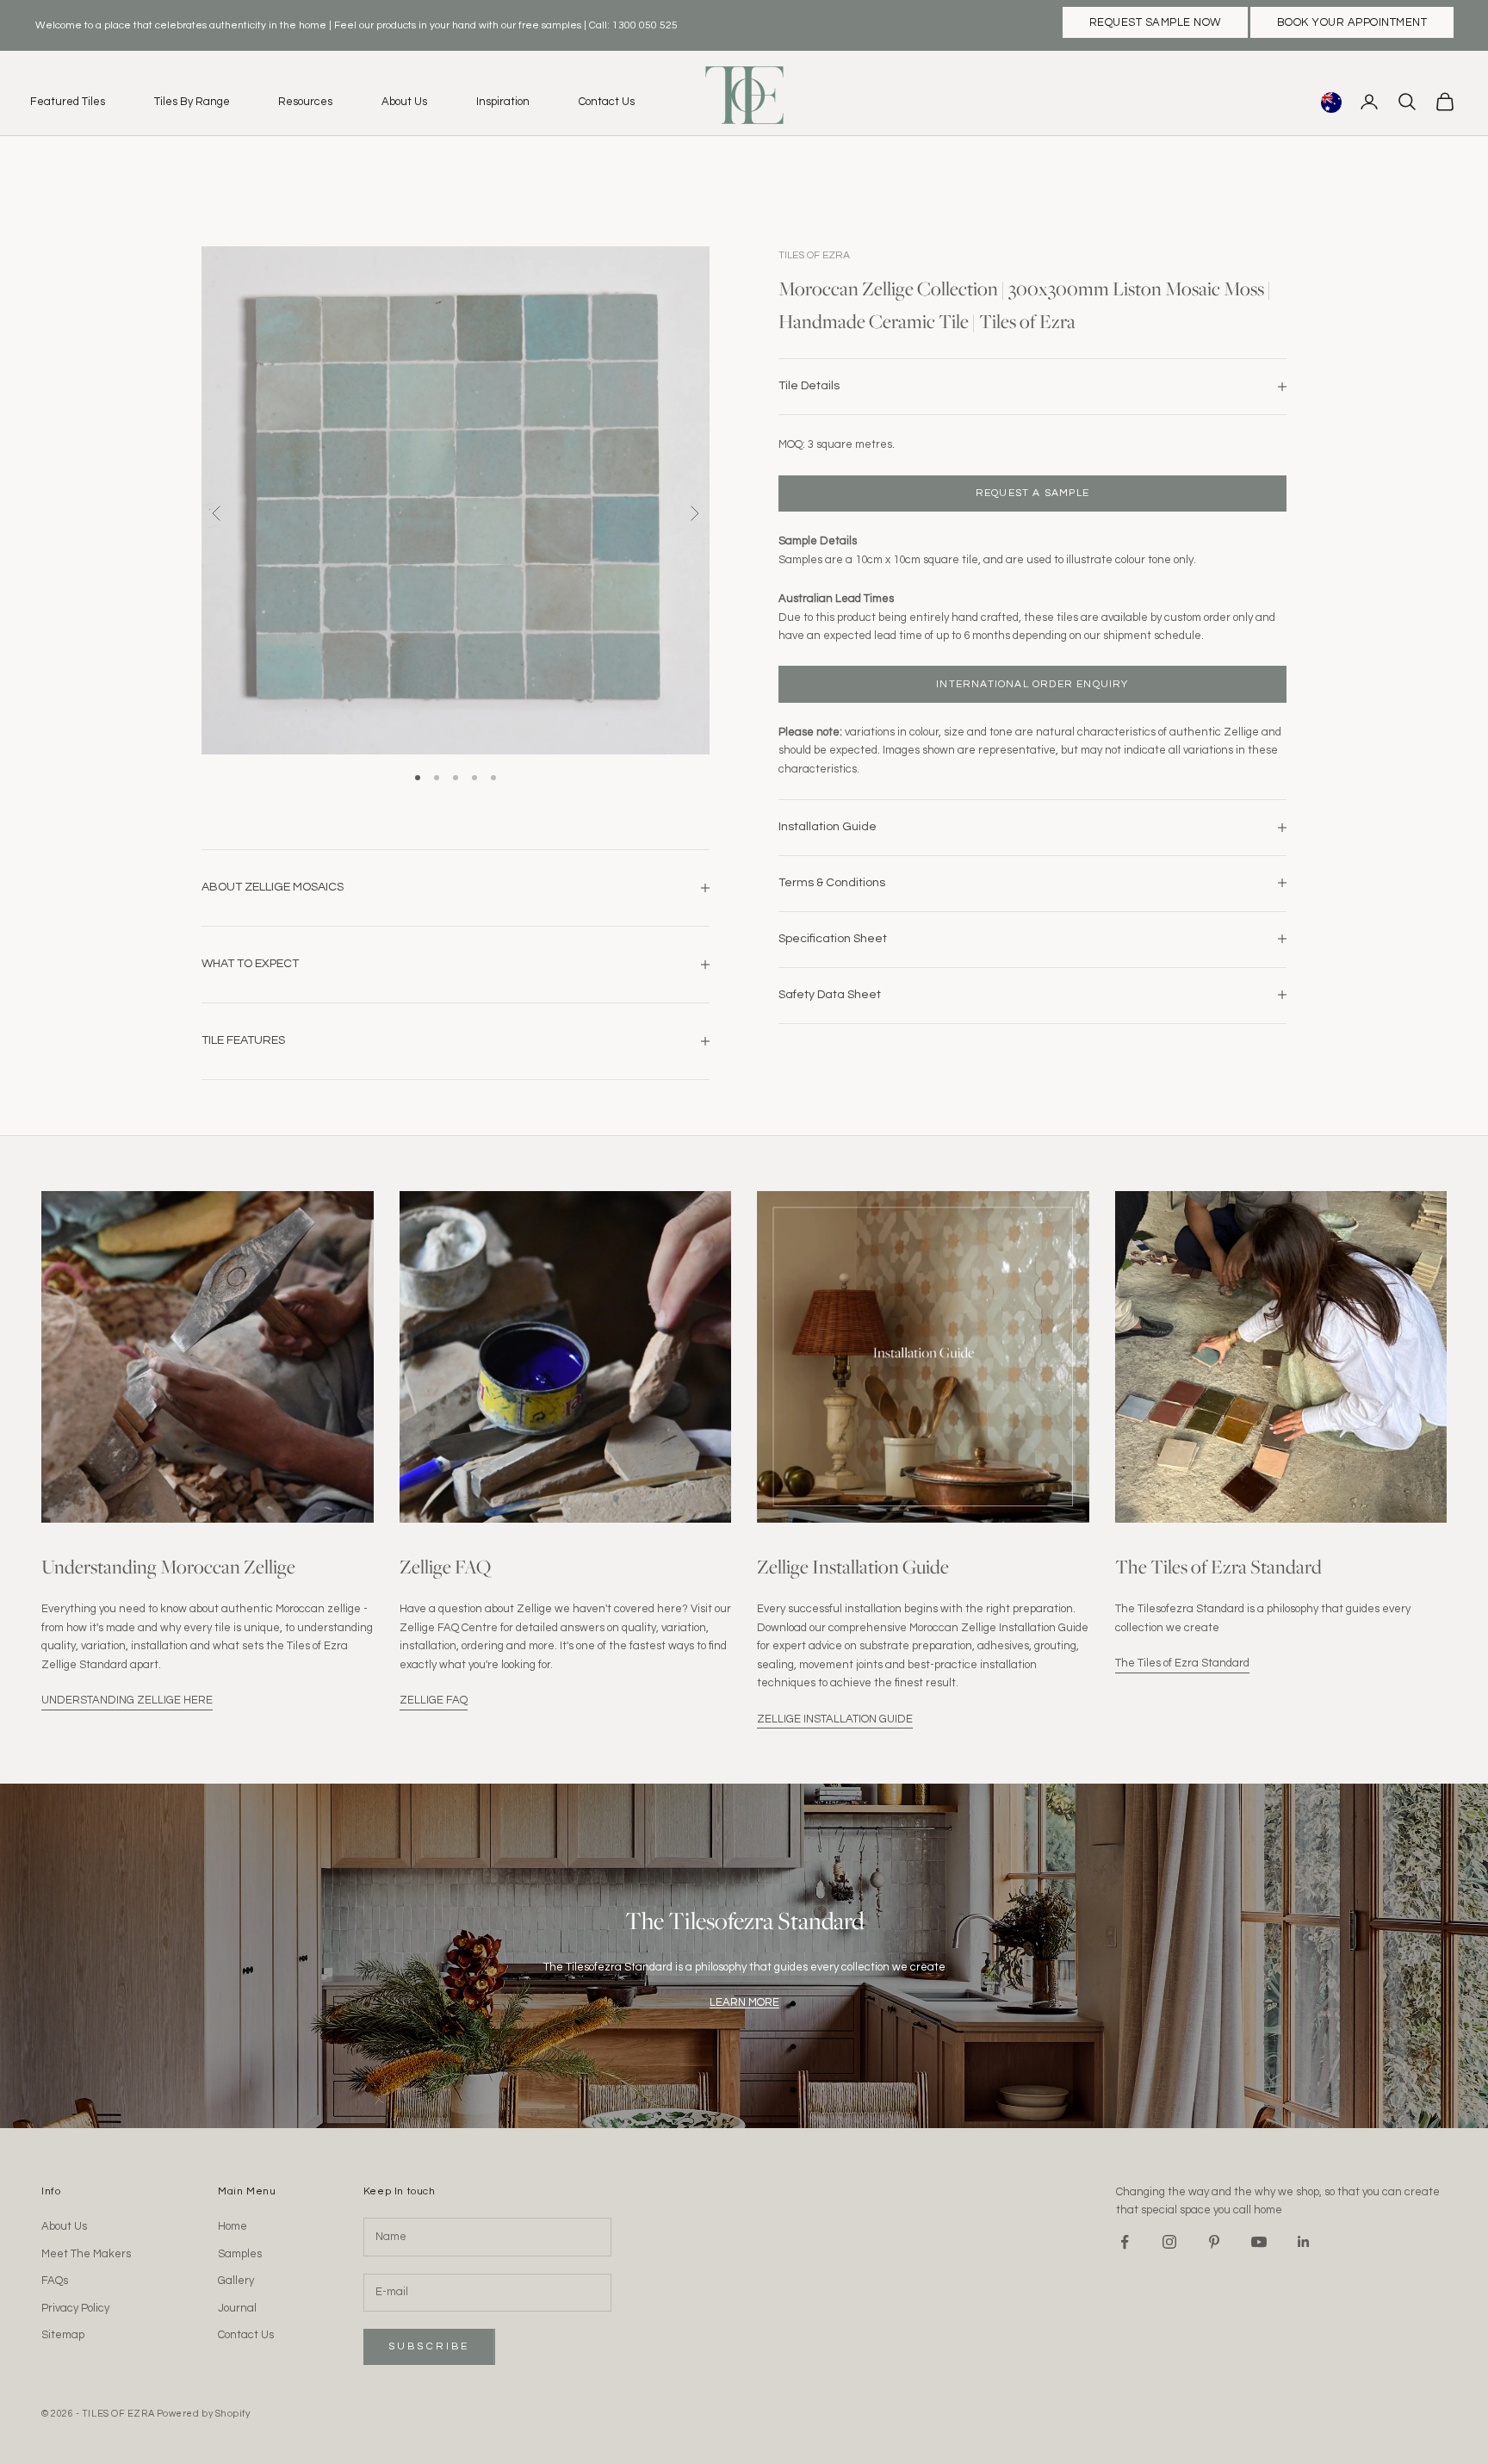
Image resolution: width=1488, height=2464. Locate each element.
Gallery (236, 2281)
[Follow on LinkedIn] (1304, 2242)
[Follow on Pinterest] (1214, 2242)
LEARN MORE (744, 2002)
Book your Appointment (1352, 22)
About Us (404, 102)
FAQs (55, 2281)
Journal (237, 2308)
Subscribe (429, 2346)
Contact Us (607, 102)
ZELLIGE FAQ (434, 1700)
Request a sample (1032, 492)
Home (232, 2226)
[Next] (694, 513)
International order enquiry (1032, 683)
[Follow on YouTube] (1259, 2242)
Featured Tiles (68, 102)
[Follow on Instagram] (1169, 2242)
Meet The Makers (86, 2254)
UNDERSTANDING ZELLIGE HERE (127, 1700)
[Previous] (217, 513)
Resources (305, 102)
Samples (240, 2254)
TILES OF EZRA (814, 255)
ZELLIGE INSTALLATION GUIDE (835, 1719)
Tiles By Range (192, 102)
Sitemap (63, 2335)
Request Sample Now (1155, 22)
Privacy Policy (75, 2308)
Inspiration (503, 102)
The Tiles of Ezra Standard (1182, 1663)
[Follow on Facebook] (1125, 2242)
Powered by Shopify (204, 2414)
